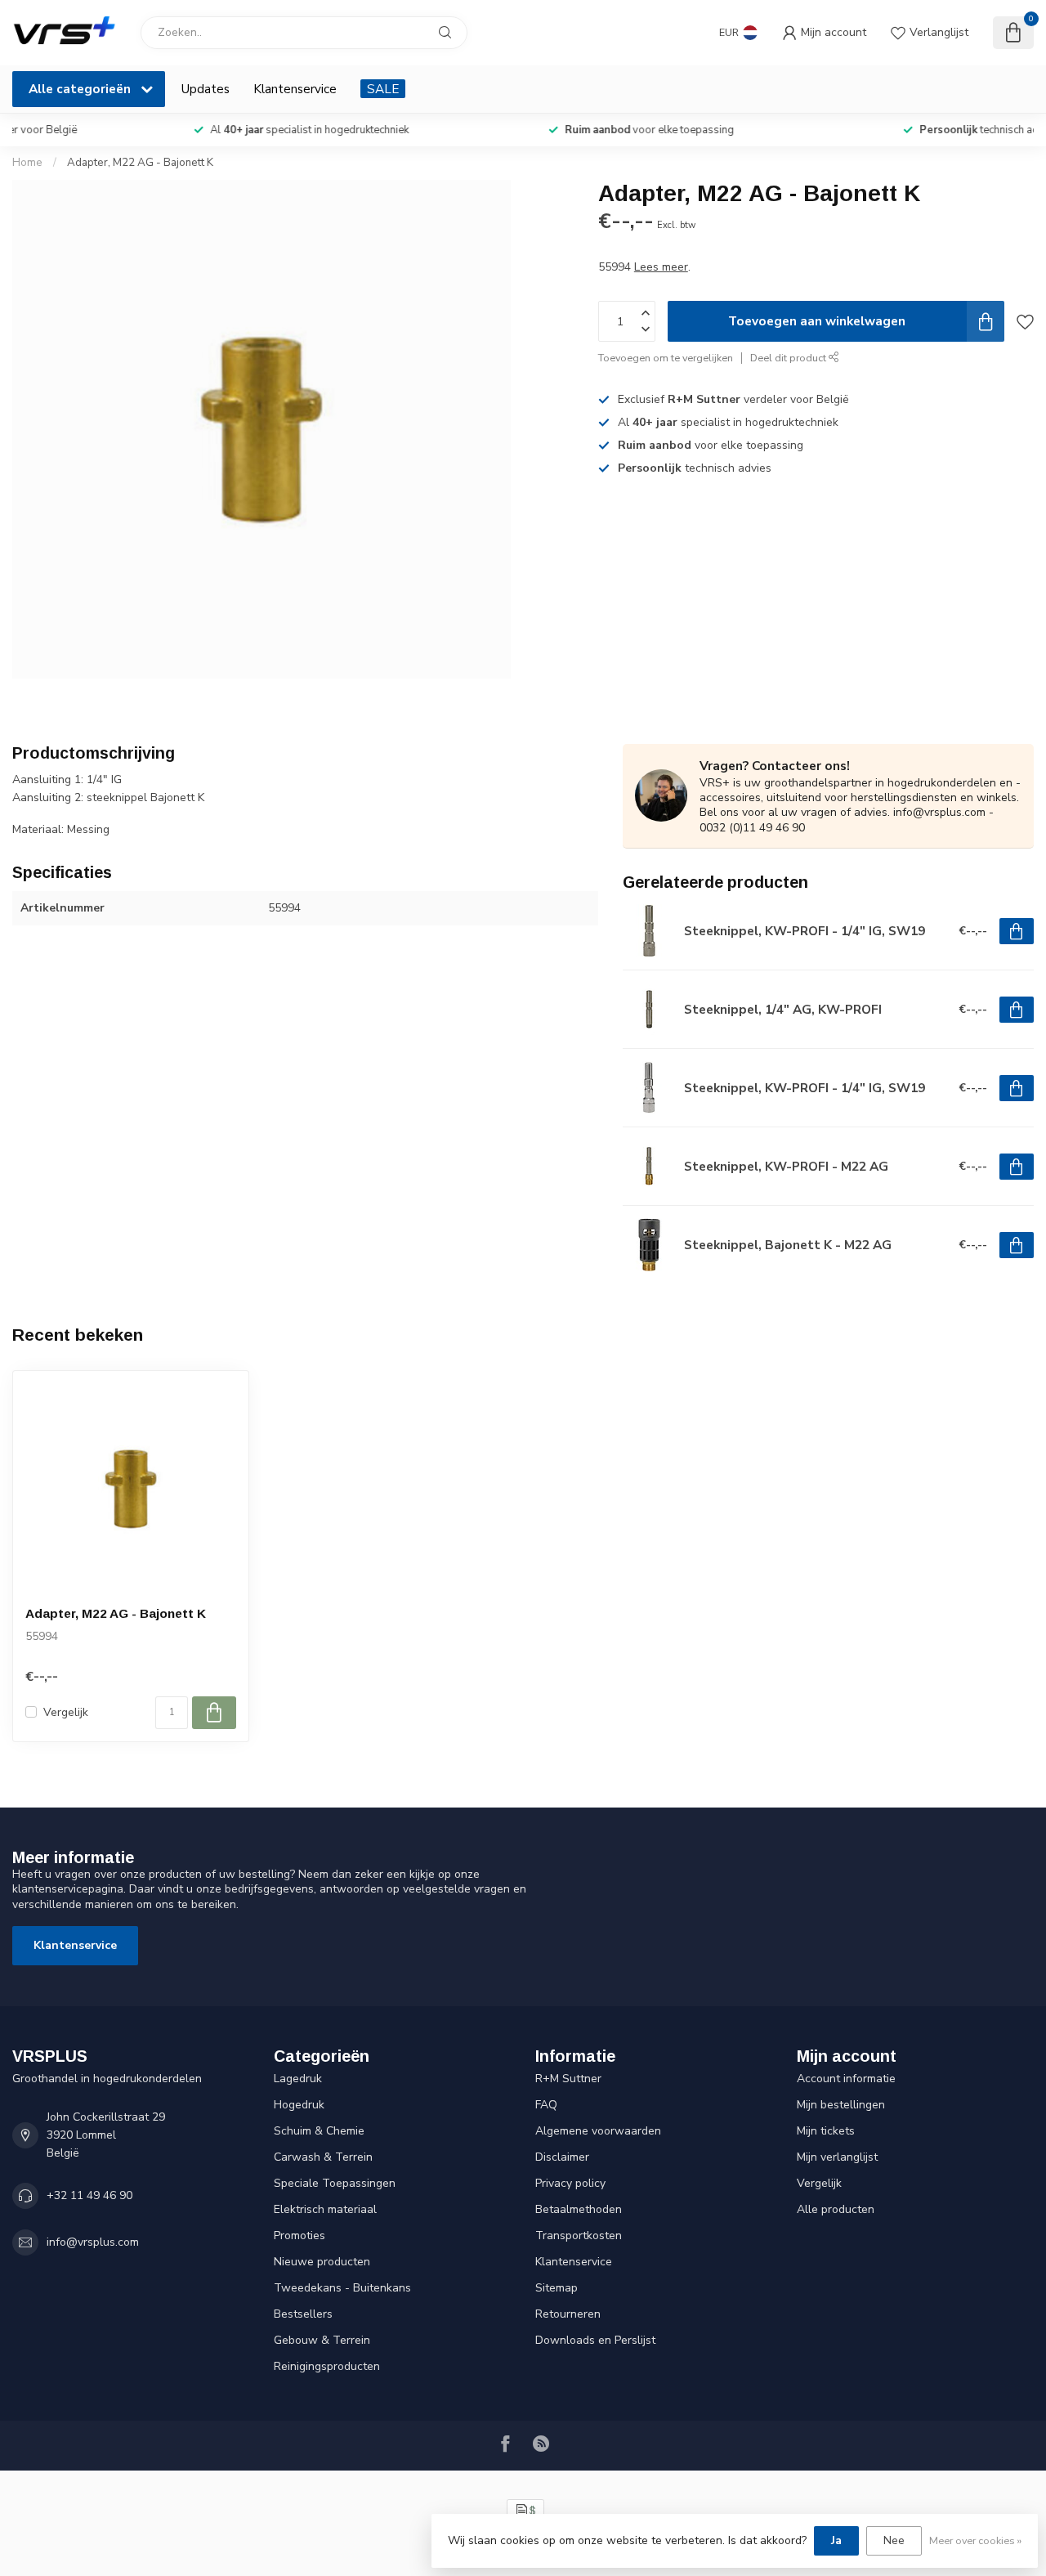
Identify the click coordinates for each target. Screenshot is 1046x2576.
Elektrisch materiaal (325, 2209)
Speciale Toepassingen (335, 2183)
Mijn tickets (826, 2131)
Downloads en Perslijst (595, 2340)
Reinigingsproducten (327, 2366)
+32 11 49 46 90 (89, 2195)
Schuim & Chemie (319, 2131)
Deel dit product (789, 358)
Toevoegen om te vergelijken (666, 358)
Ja (836, 2540)
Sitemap (557, 2288)
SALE (383, 89)
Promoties (299, 2236)
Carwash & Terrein (323, 2157)
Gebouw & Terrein (322, 2340)
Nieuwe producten (322, 2262)
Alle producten (836, 2209)
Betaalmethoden (579, 2209)
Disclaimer (562, 2157)
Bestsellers (303, 2314)
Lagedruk (298, 2079)
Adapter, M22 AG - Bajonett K (140, 163)
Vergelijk (66, 1712)
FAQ (546, 2105)
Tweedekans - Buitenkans (342, 2288)
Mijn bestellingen (841, 2105)
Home (27, 163)
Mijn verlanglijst (837, 2157)
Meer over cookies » (975, 2540)
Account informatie (846, 2079)
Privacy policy (570, 2183)
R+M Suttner (568, 2079)
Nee (894, 2540)
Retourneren (568, 2314)
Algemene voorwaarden (598, 2131)
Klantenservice (295, 89)
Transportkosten (579, 2236)
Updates (206, 89)
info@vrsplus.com (93, 2242)
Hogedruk (299, 2105)
